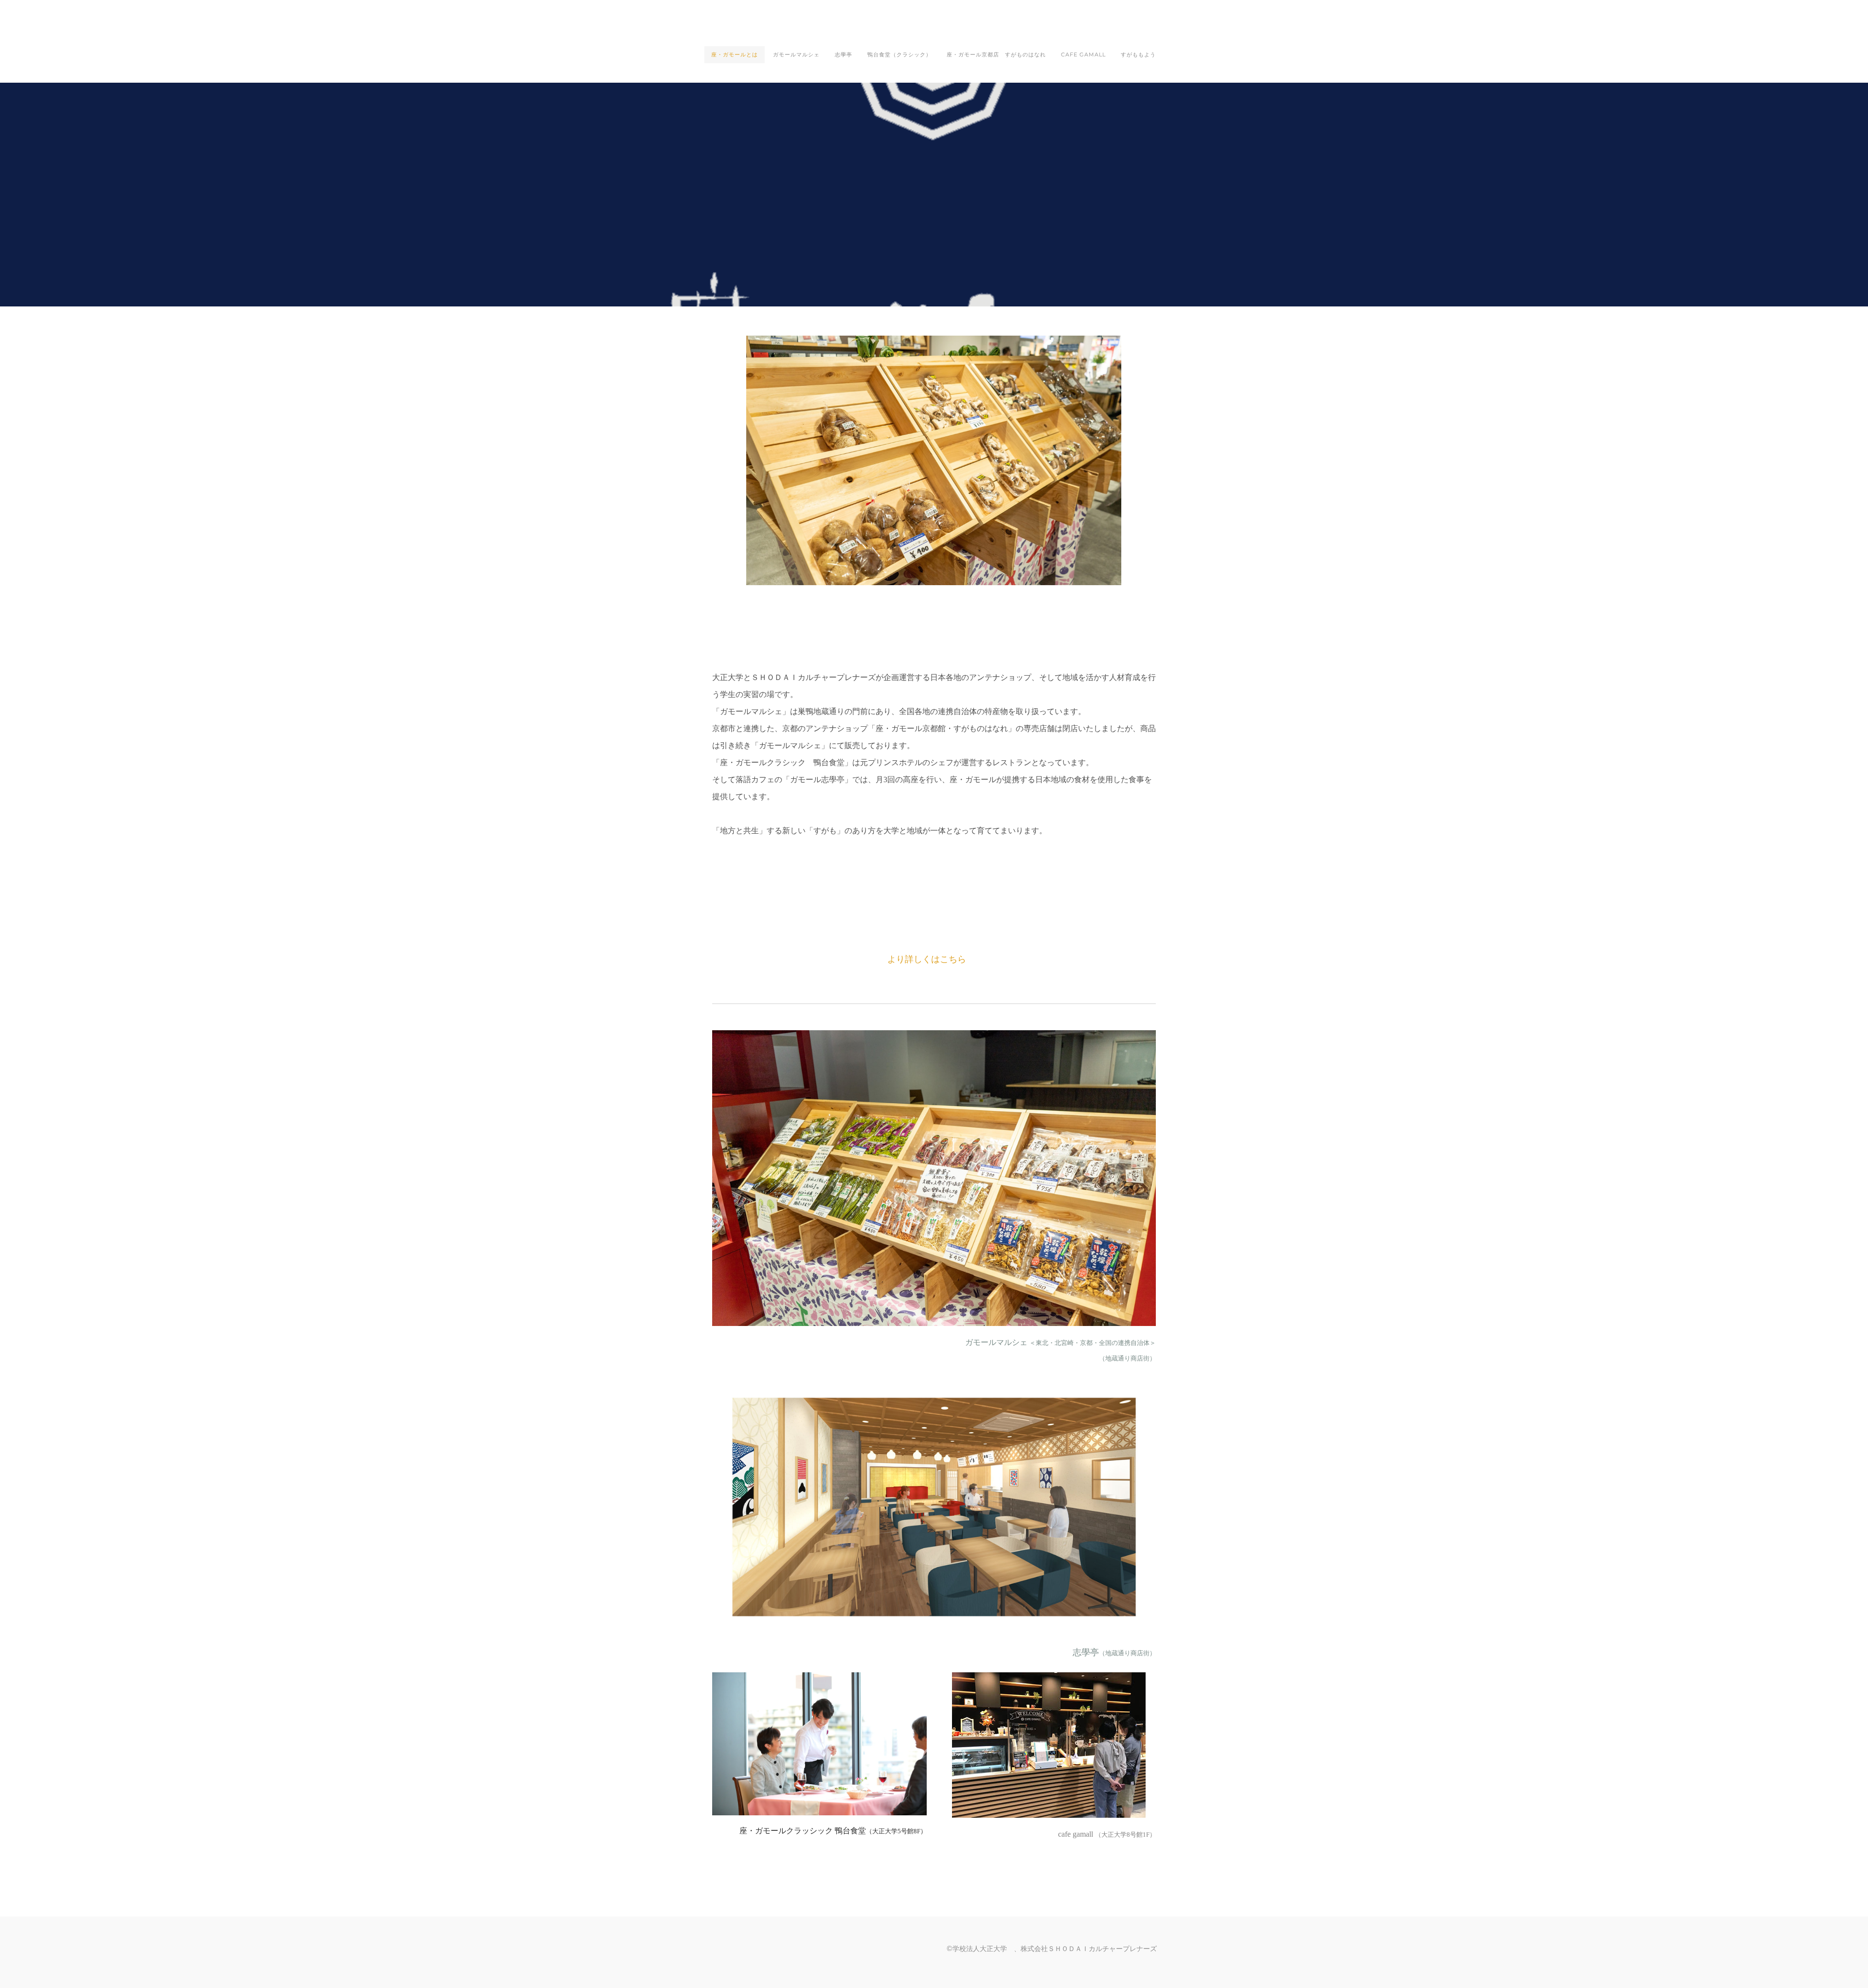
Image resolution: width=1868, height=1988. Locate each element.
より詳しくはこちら (927, 959)
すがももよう (1138, 54)
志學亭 (844, 54)
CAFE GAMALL (1083, 54)
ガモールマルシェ (796, 54)
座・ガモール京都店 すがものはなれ (996, 54)
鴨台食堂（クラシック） (899, 54)
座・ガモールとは (735, 54)
